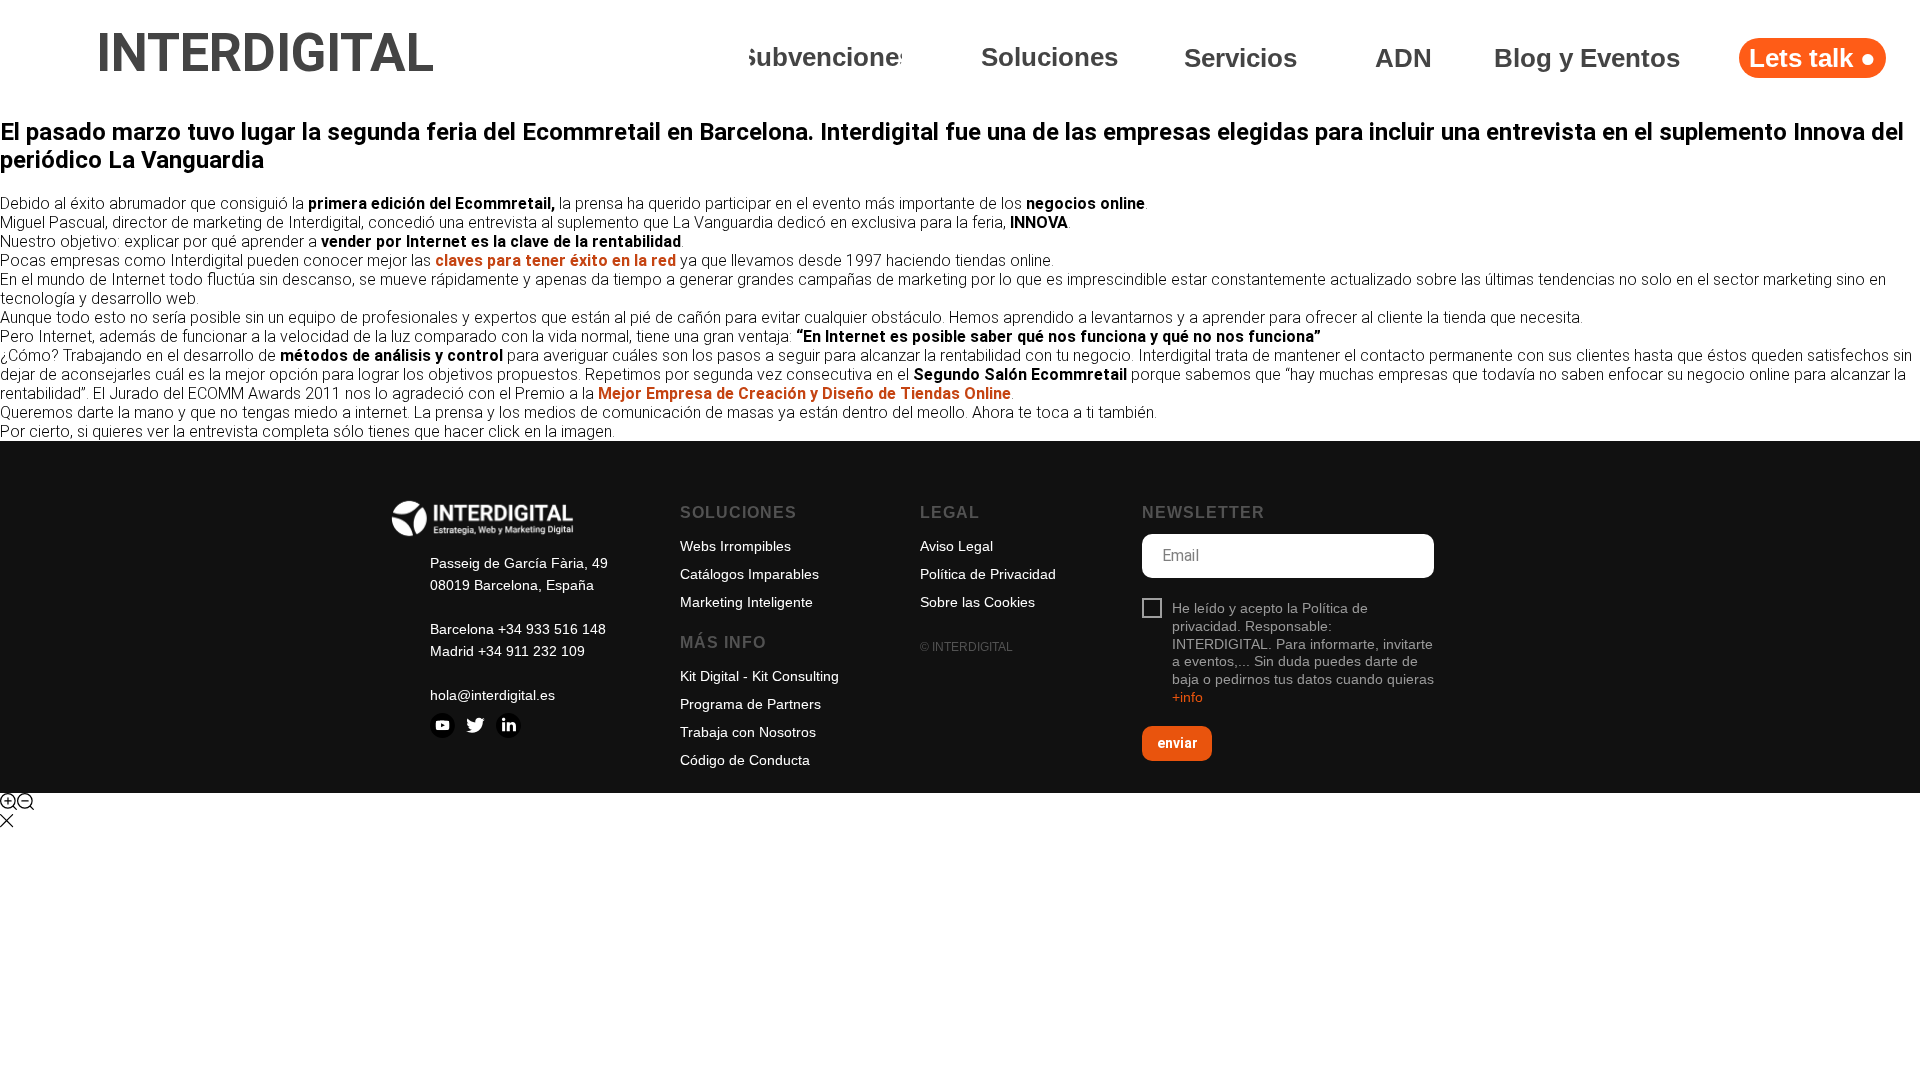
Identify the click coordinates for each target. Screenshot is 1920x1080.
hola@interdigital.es (492, 695)
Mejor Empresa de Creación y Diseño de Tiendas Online (804, 393)
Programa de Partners (750, 704)
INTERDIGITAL (265, 53)
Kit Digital (709, 676)
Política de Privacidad (988, 574)
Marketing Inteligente (746, 602)
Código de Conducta (745, 760)
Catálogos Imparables (749, 574)
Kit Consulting (795, 676)
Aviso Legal (956, 546)
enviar (1177, 743)
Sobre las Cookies (977, 602)
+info (1187, 697)
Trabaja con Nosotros (748, 732)
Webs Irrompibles (735, 546)
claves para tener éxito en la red (555, 260)
